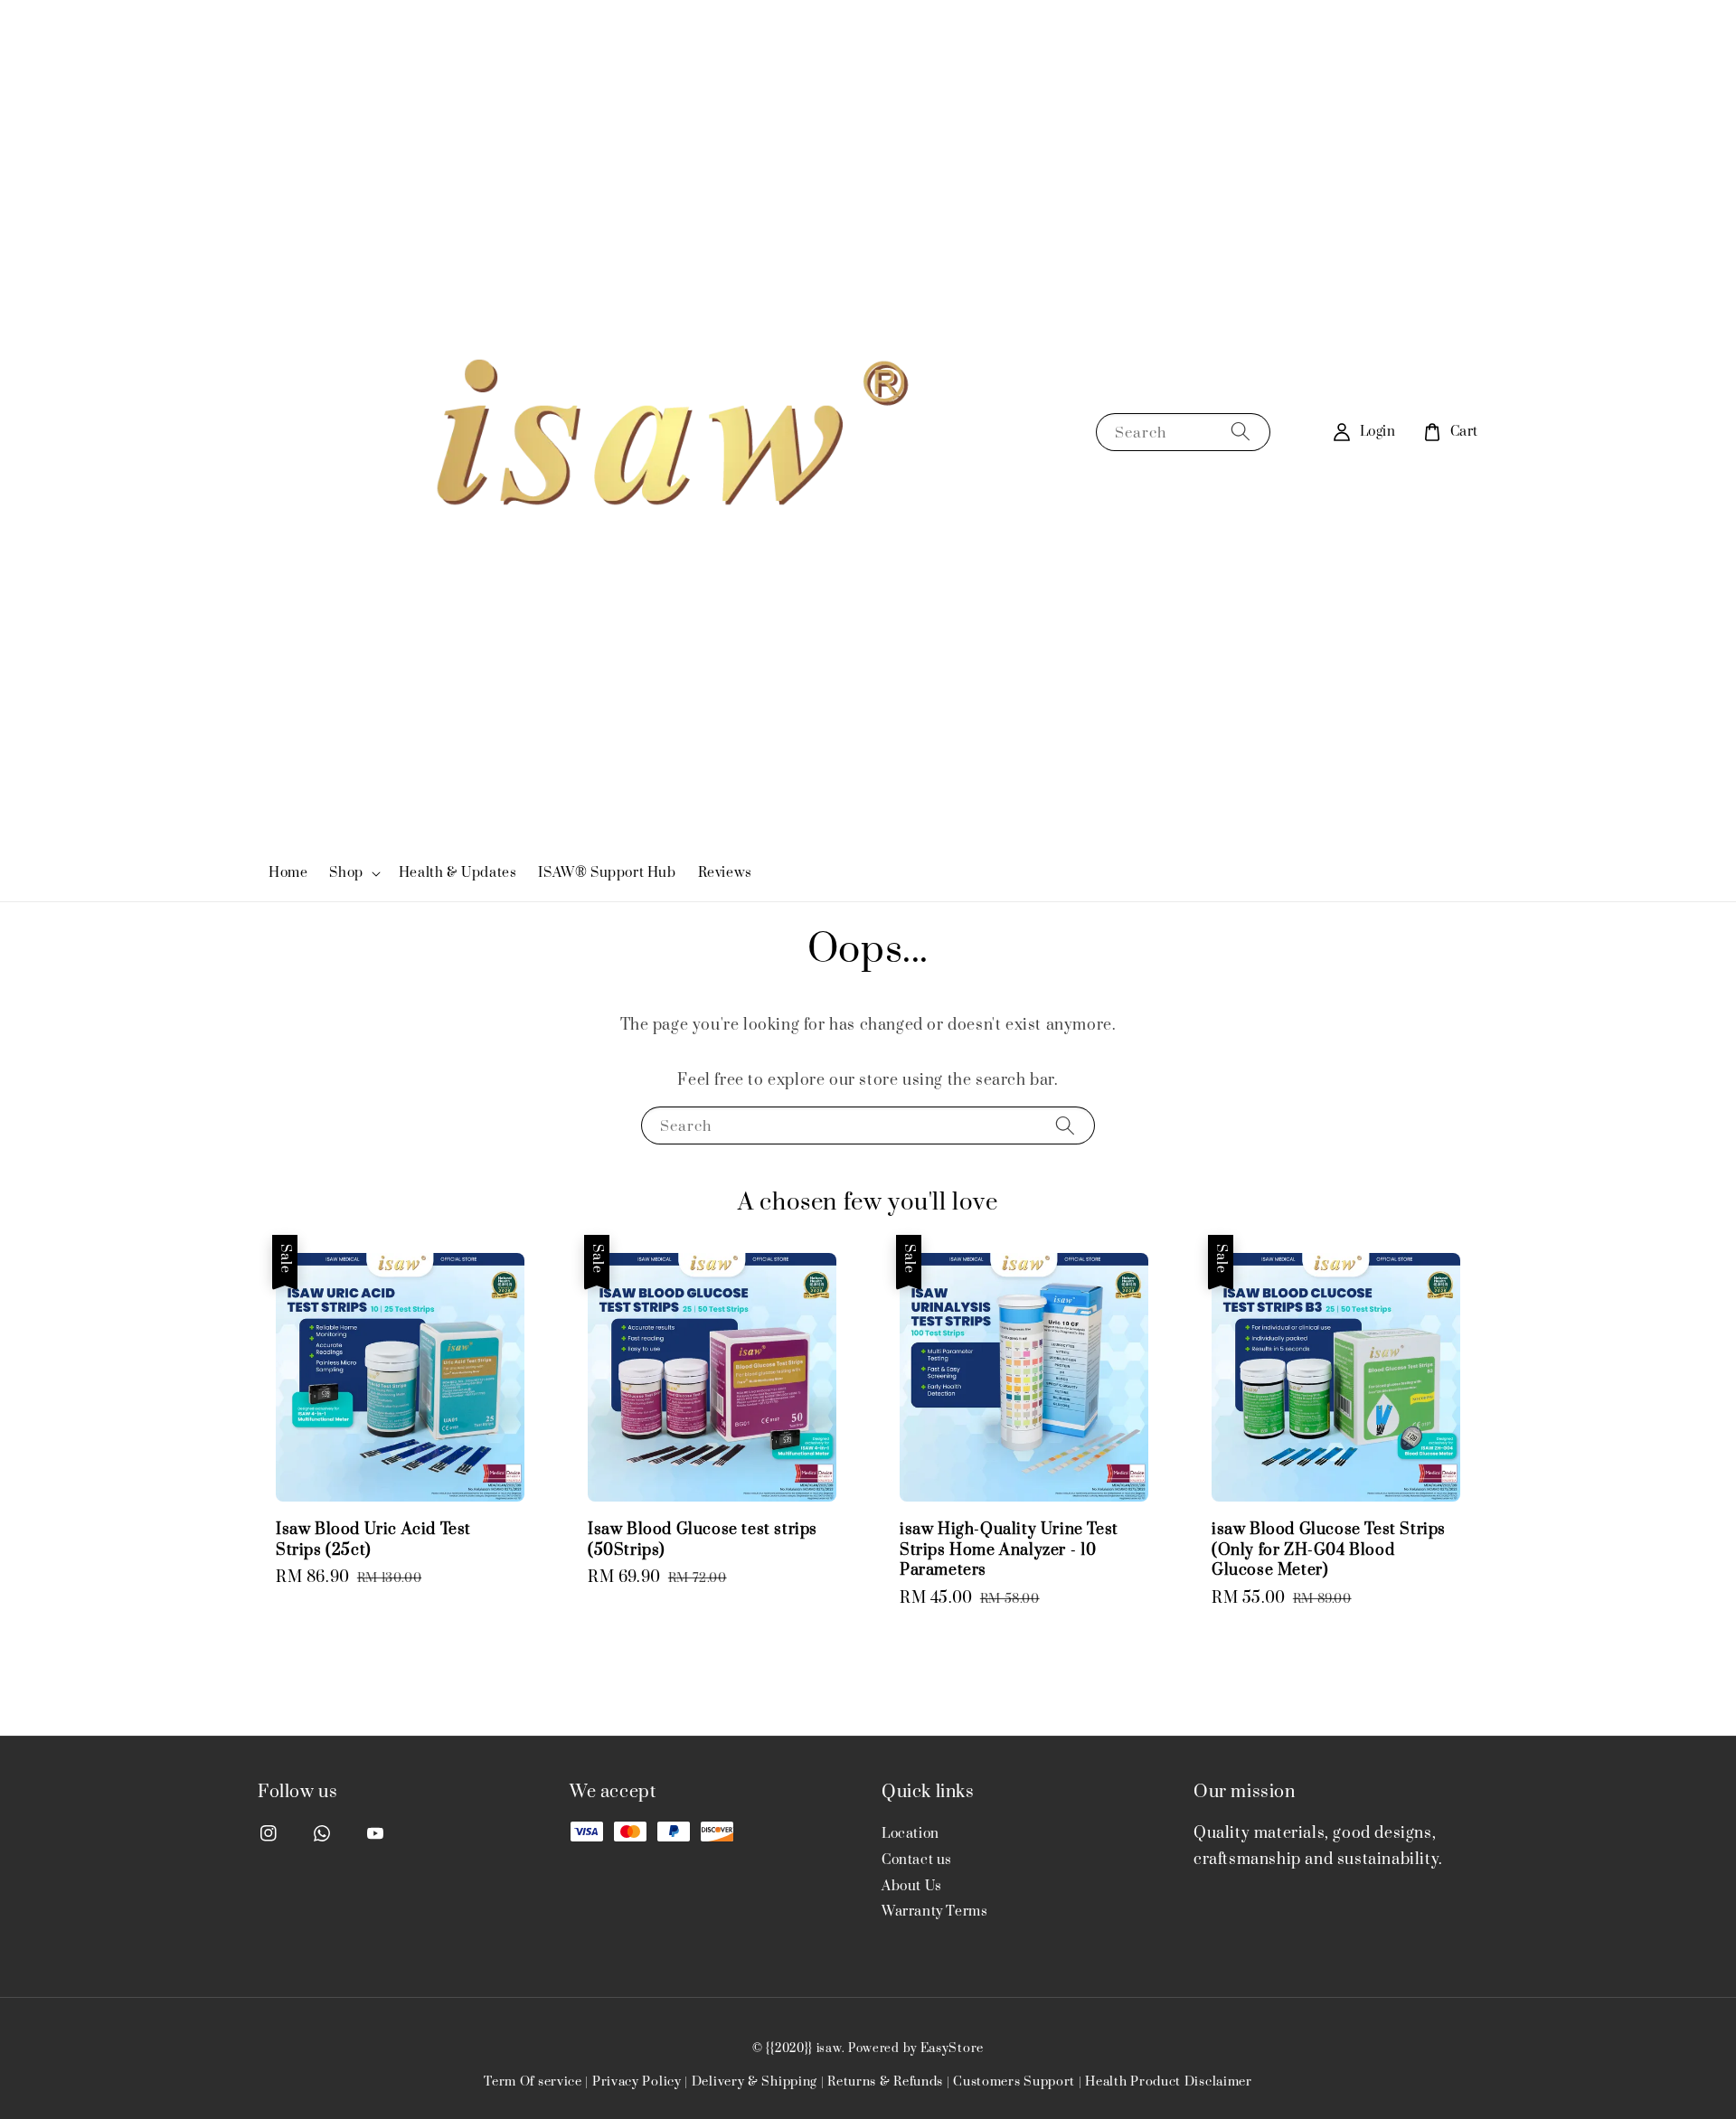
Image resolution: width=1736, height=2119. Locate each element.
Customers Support (1014, 2082)
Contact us (917, 1860)
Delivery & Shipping (755, 2082)
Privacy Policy (637, 2082)
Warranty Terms (934, 1912)
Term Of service (533, 2082)
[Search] (1241, 432)
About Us (912, 1886)
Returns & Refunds (885, 2082)
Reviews (725, 873)
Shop (346, 873)
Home (288, 873)
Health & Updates (458, 873)
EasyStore (952, 2048)
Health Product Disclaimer (1169, 2082)
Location (910, 1834)
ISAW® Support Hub (607, 873)
